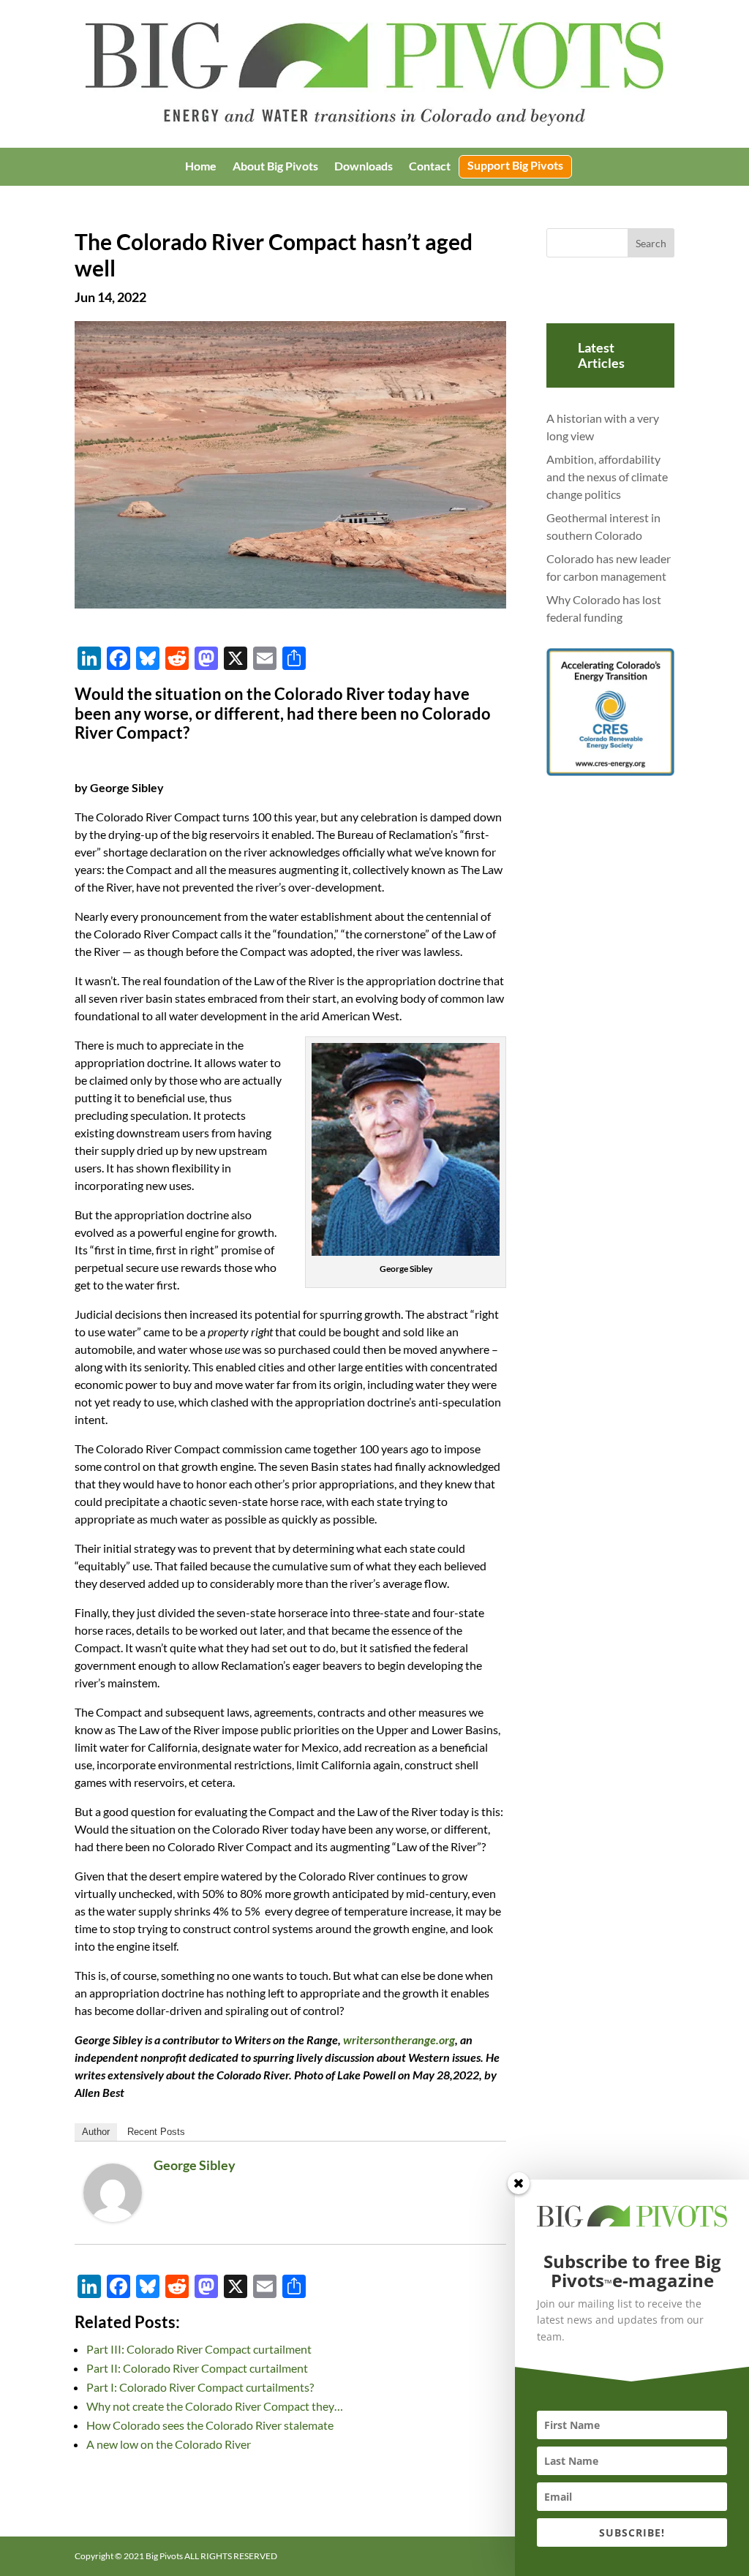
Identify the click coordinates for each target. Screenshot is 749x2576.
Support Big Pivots (515, 166)
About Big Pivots (275, 167)
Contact (430, 167)
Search (651, 243)
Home (201, 167)
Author (96, 2132)
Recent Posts (156, 2132)
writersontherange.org (399, 2040)
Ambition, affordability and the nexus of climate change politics (607, 477)
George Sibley (195, 2165)
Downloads (364, 167)
